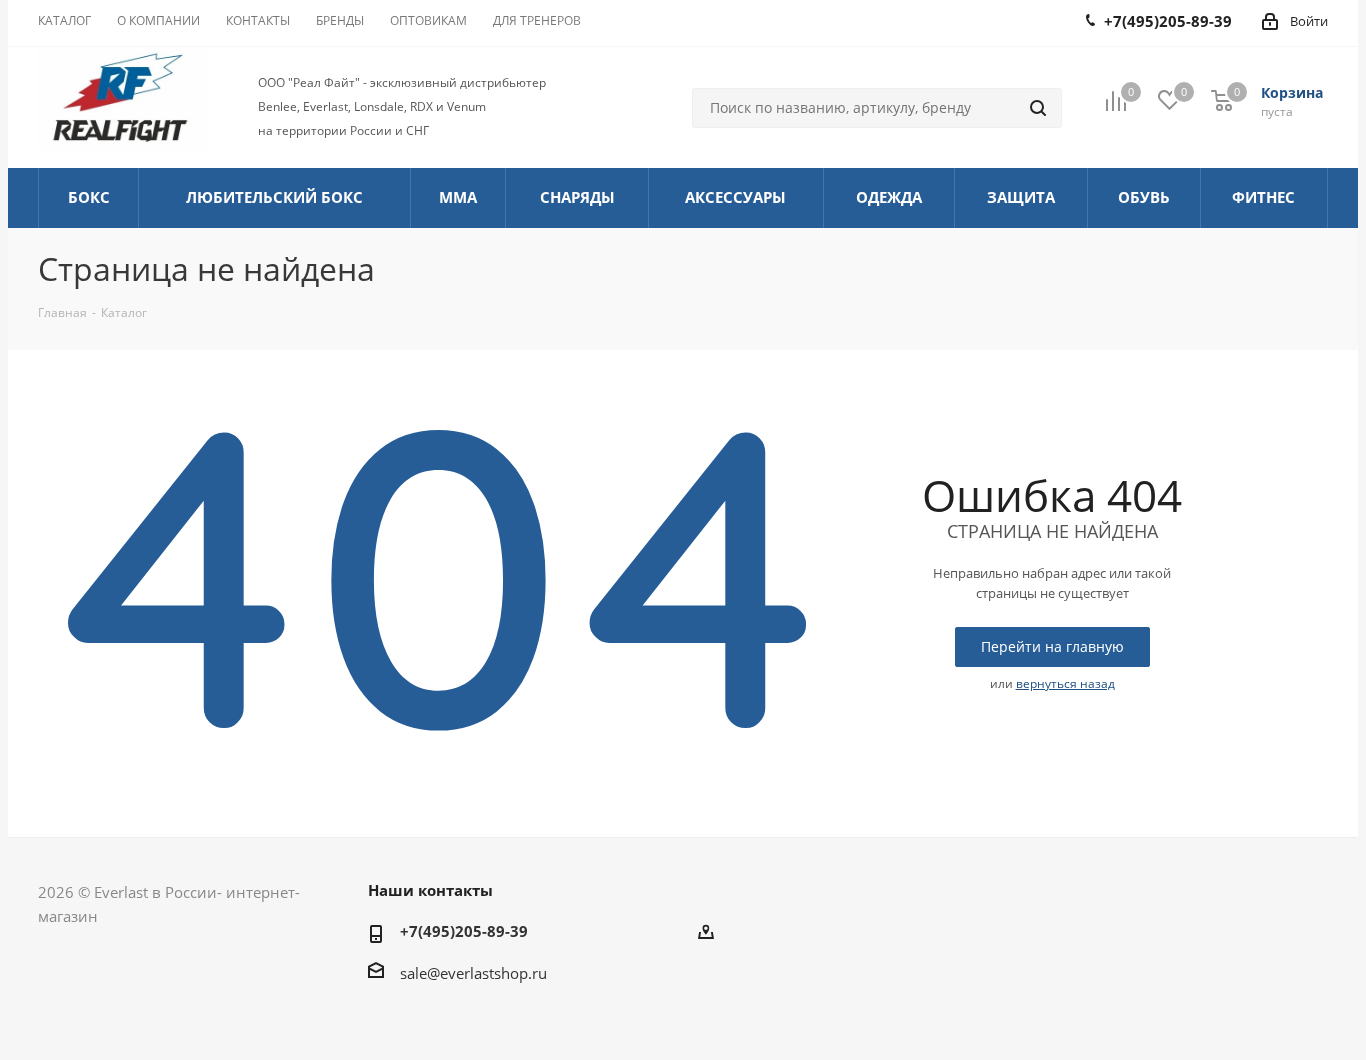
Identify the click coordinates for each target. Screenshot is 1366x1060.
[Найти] (1038, 108)
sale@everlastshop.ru (473, 973)
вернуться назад (1065, 683)
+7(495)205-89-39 (464, 931)
